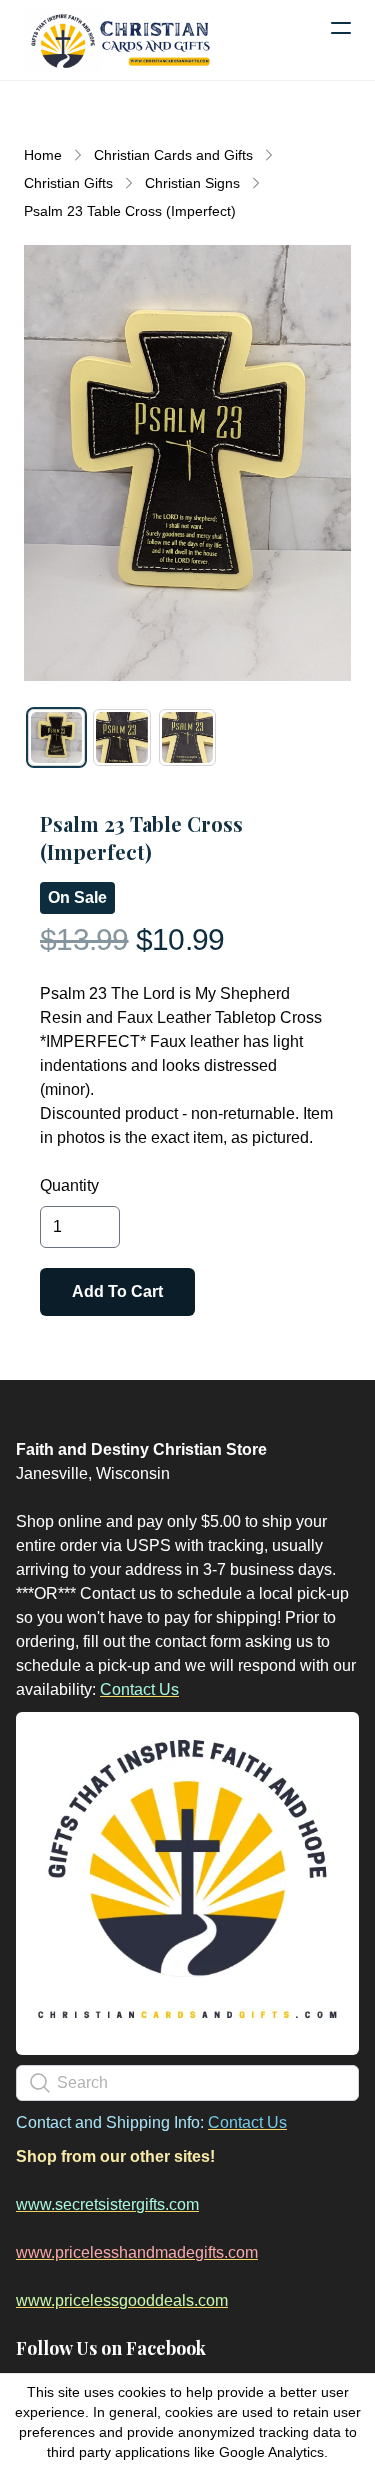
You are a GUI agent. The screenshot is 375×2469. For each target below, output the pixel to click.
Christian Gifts (68, 183)
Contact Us (139, 1689)
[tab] (56, 737)
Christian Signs (192, 183)
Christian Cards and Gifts (173, 155)
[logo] (120, 40)
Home (43, 155)
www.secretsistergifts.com (107, 2204)
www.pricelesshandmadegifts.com (137, 2252)
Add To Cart (117, 1291)
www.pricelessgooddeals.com (122, 2300)
